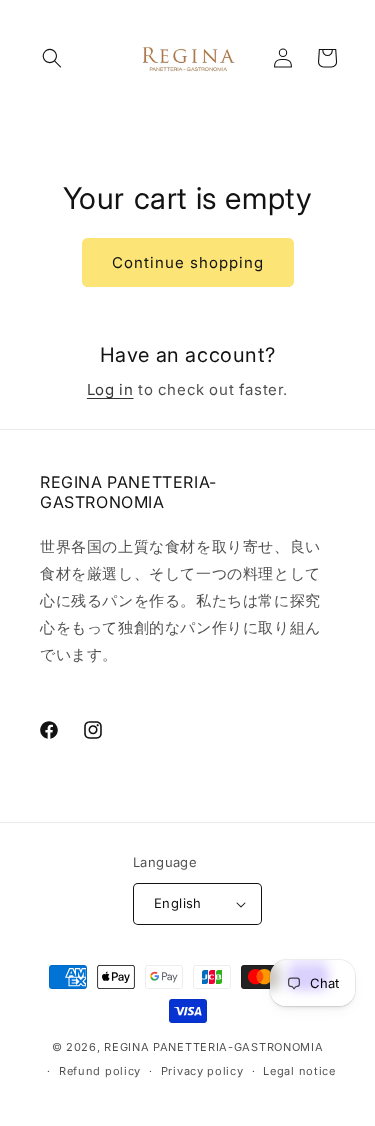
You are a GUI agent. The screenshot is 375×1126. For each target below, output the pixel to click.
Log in (110, 389)
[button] (52, 58)
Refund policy (100, 1071)
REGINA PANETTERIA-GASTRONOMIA (213, 1047)
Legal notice (299, 1071)
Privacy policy (202, 1071)
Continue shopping (188, 262)
